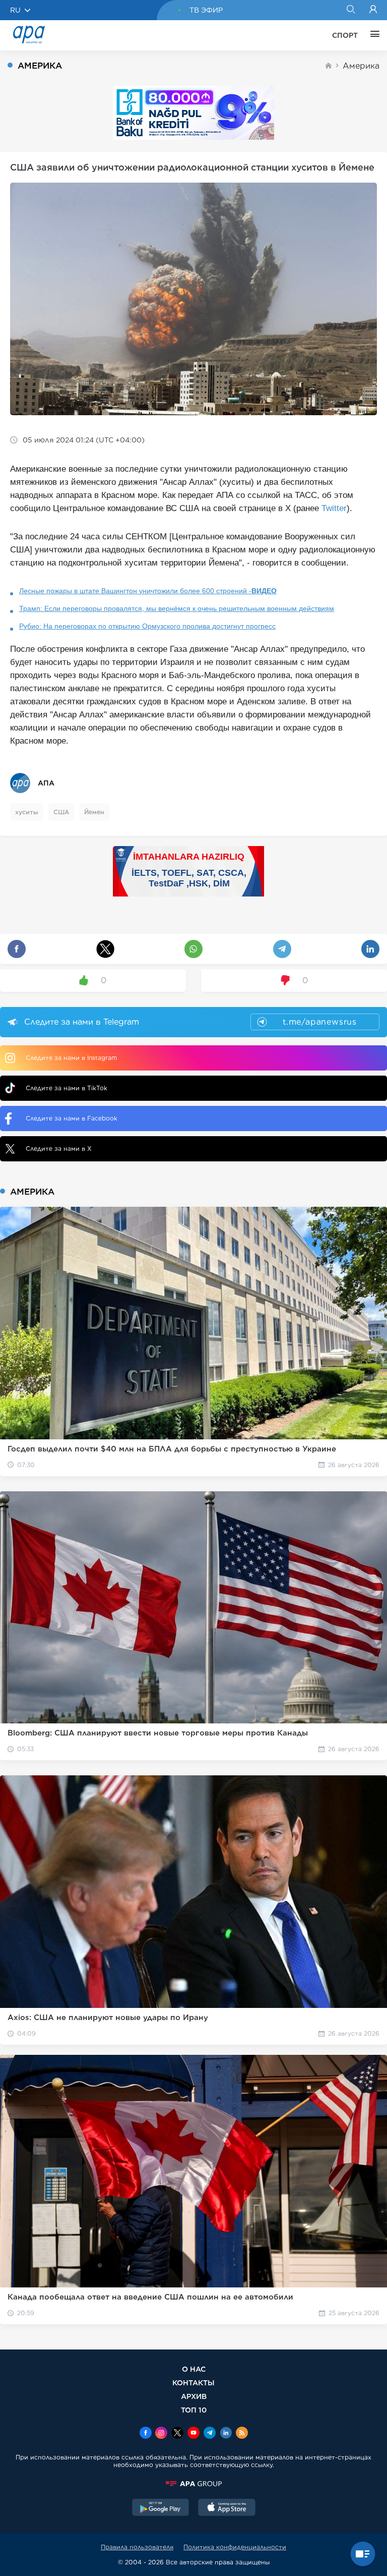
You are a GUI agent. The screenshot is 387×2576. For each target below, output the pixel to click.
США (61, 812)
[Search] (350, 10)
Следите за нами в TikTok (67, 1088)
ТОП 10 (194, 2410)
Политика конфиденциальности (235, 2547)
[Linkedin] (226, 2434)
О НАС (194, 2369)
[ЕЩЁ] (372, 35)
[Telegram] (210, 2434)
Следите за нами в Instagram (71, 1058)
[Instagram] (161, 2434)
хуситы (27, 812)
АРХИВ (194, 2396)
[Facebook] (146, 2434)
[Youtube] (193, 2434)
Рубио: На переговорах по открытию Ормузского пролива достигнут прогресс (147, 626)
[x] (177, 2434)
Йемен (94, 812)
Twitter (334, 508)
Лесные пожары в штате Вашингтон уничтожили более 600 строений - (148, 591)
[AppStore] (227, 2508)
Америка (361, 66)
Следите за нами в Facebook (72, 1118)
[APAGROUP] (193, 2484)
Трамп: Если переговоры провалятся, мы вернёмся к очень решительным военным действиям (177, 608)
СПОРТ (345, 35)
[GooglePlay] (161, 2508)
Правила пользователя (137, 2547)
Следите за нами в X (59, 1149)
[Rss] (242, 2434)
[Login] (373, 10)
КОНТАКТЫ (193, 2383)
